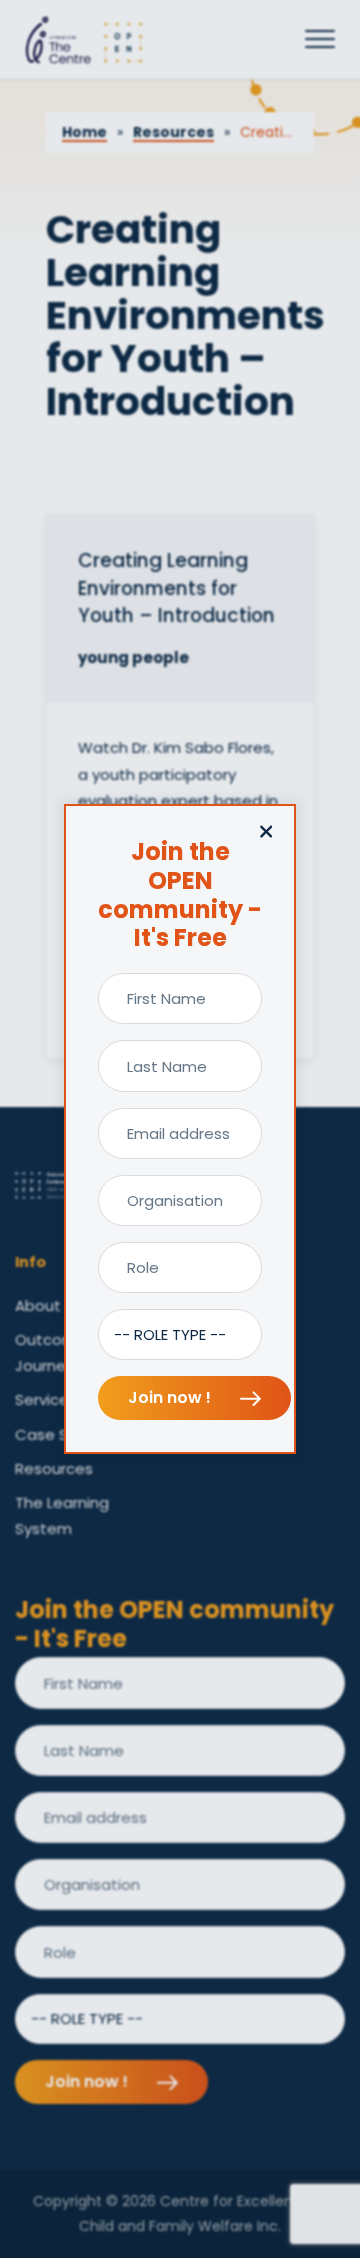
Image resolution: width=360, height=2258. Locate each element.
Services (46, 1399)
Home (84, 132)
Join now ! (171, 1397)
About (38, 1305)
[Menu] (320, 40)
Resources (173, 132)
